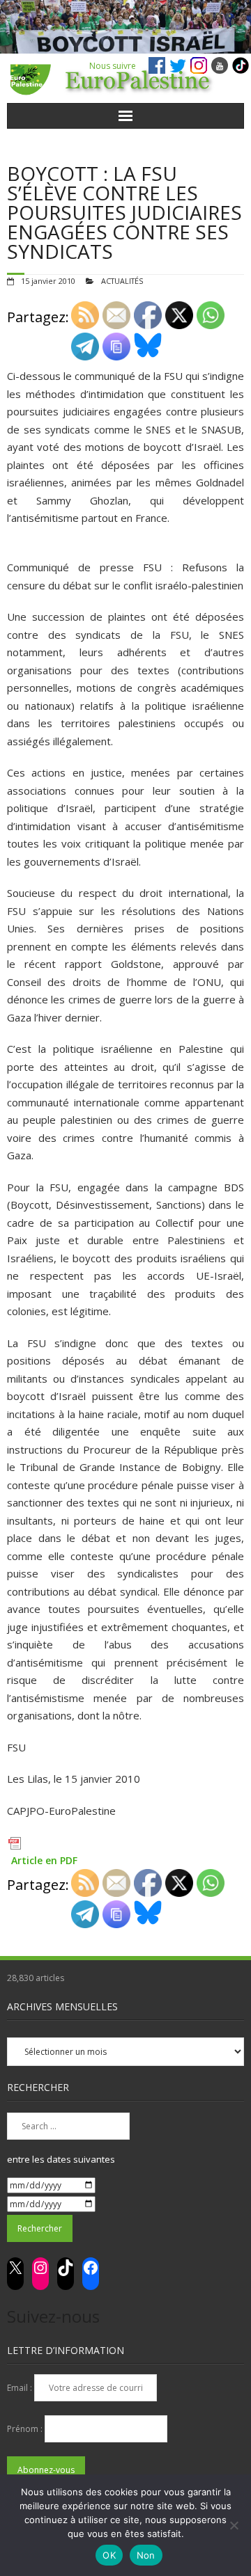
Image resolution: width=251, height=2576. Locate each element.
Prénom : (26, 2429)
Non (146, 2555)
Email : (21, 2388)
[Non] (234, 2525)
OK (109, 2555)
